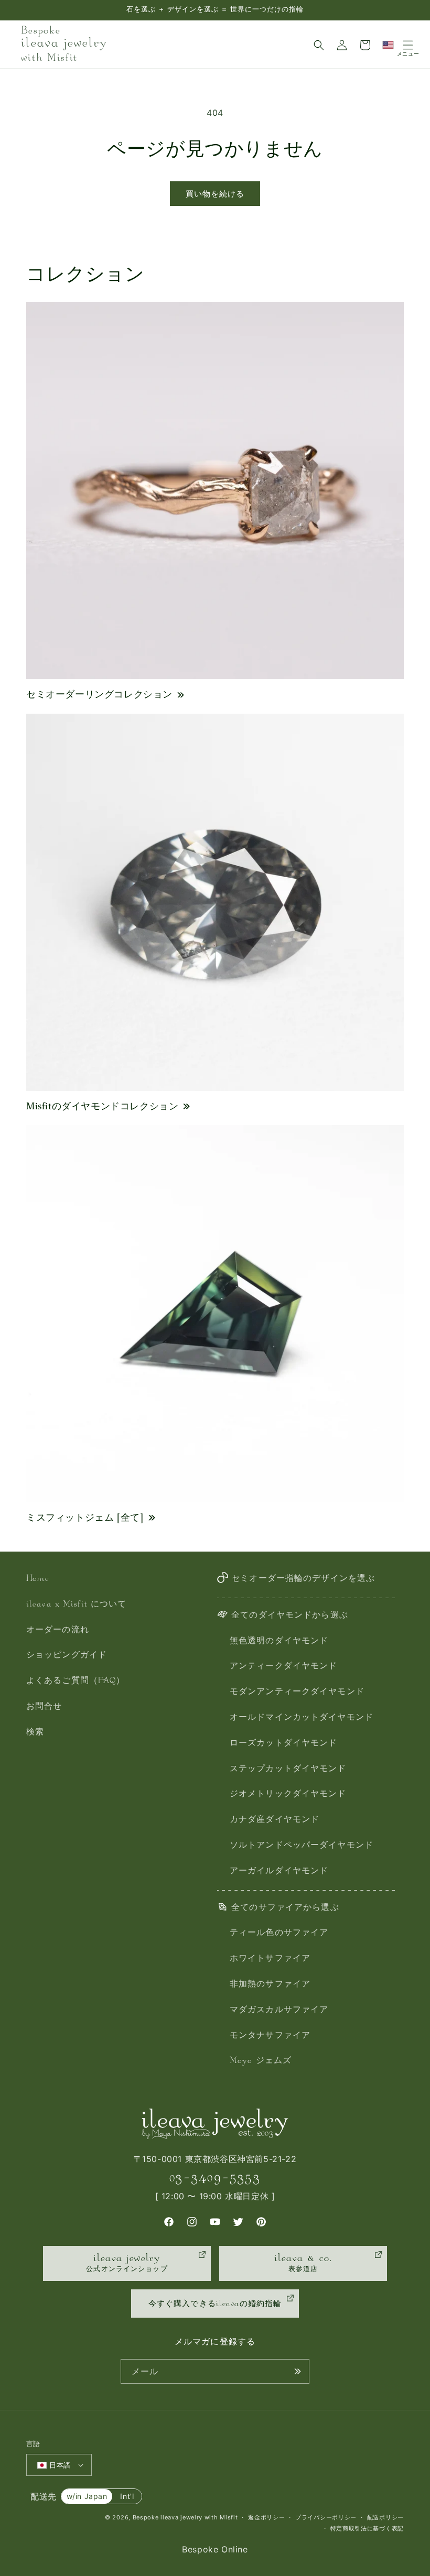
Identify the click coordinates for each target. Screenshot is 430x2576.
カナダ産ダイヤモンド (275, 1820)
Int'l (127, 2496)
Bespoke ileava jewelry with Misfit (185, 2517)
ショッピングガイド (67, 1656)
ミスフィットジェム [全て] (85, 1517)
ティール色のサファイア (279, 1933)
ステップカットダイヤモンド (288, 1769)
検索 (35, 1733)
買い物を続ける (215, 194)
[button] (319, 45)
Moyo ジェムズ (261, 2061)
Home (38, 1579)
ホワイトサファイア (270, 1959)
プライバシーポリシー (326, 2517)
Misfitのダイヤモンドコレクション (102, 1106)
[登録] (297, 2371)
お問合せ (44, 1707)
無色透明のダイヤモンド (279, 1641)
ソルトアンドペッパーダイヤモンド (302, 1846)
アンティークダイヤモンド (283, 1667)
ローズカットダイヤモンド (283, 1744)
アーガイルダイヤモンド (279, 1871)
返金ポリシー (266, 2517)
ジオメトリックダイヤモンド (288, 1794)
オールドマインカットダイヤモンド (302, 1718)
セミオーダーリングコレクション (99, 694)
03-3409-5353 (215, 2177)
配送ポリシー (385, 2517)
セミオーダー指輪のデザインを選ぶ (303, 1579)
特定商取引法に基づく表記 (367, 2528)
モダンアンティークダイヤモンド (297, 1692)
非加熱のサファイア (270, 1985)
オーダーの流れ (58, 1630)
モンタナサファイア (270, 2036)
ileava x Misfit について (76, 1605)
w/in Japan (87, 2496)
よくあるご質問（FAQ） (76, 1681)
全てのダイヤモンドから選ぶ (290, 1616)
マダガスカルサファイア (279, 2010)
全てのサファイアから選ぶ (285, 1908)
